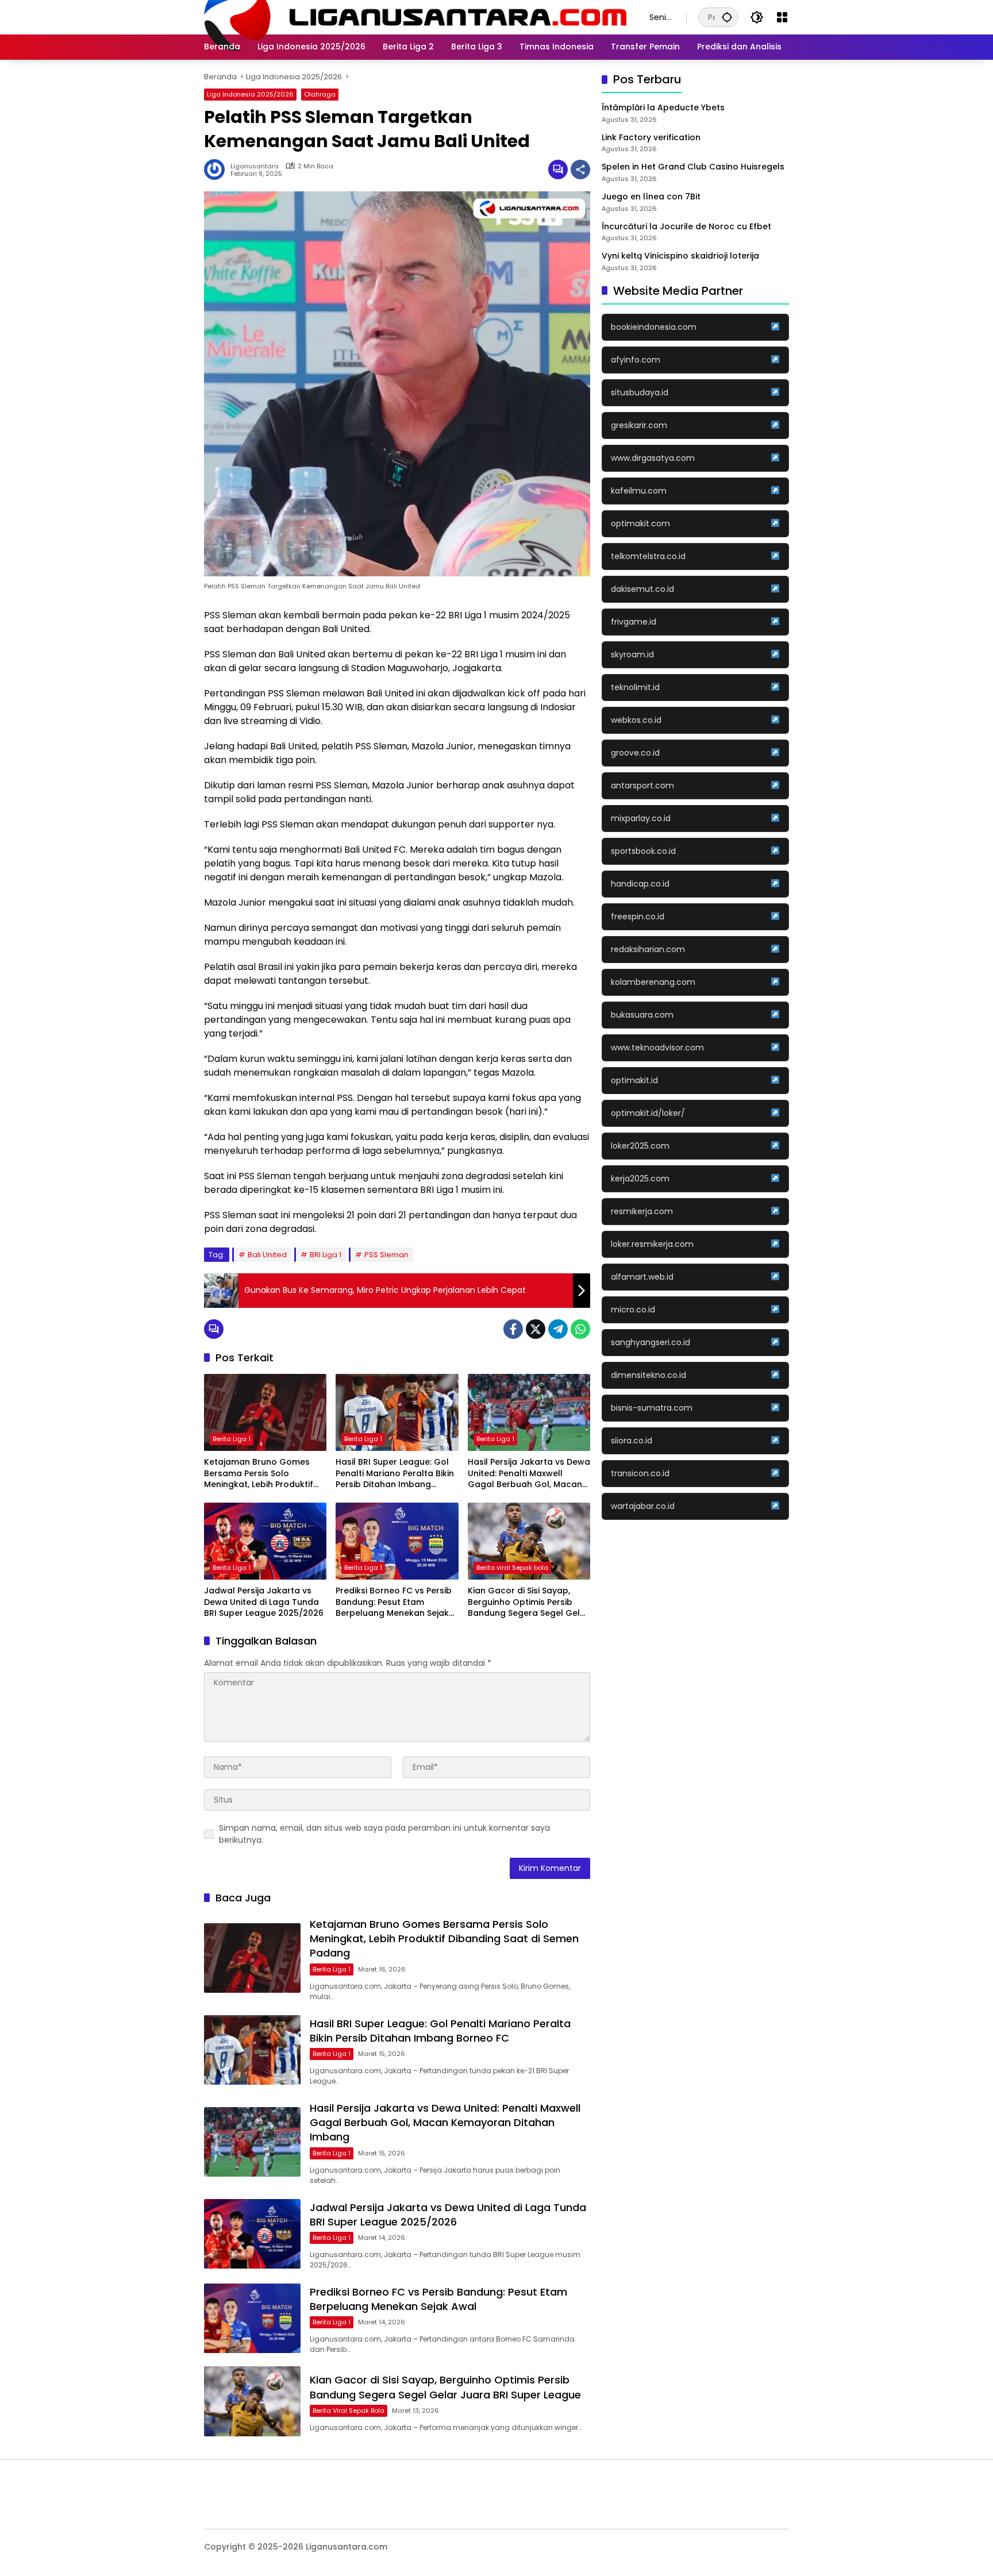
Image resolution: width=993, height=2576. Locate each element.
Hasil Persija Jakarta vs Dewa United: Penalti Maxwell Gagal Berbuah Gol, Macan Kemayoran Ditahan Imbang (529, 1474)
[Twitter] (536, 1329)
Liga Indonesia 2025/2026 (250, 94)
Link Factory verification (651, 138)
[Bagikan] (580, 170)
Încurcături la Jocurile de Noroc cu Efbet (686, 226)
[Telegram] (558, 1329)
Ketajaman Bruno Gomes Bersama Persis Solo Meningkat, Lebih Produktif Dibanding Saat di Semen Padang (259, 1474)
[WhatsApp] (580, 1329)
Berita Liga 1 (232, 1439)
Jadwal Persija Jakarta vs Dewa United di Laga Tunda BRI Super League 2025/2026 (264, 1602)
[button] (727, 17)
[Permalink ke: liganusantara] (217, 170)
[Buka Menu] (782, 17)
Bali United (267, 1255)
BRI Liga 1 (326, 1255)
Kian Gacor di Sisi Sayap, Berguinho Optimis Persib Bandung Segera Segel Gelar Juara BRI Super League (528, 1602)
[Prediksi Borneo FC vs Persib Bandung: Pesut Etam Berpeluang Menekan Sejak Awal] (397, 1541)
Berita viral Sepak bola (512, 1568)
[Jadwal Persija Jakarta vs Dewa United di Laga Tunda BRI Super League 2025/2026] (265, 1541)
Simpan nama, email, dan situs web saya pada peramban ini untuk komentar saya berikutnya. (384, 1834)
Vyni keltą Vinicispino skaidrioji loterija (680, 256)
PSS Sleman (386, 1255)
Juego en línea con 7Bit (651, 197)
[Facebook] (513, 1329)
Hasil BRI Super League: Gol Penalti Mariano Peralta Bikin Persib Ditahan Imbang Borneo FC (395, 1474)
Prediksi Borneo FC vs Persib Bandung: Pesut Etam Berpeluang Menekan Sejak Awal (394, 1602)
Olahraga (320, 94)
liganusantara (255, 166)
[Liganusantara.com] (415, 17)
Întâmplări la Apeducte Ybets (663, 108)
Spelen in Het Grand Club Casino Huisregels (693, 167)
